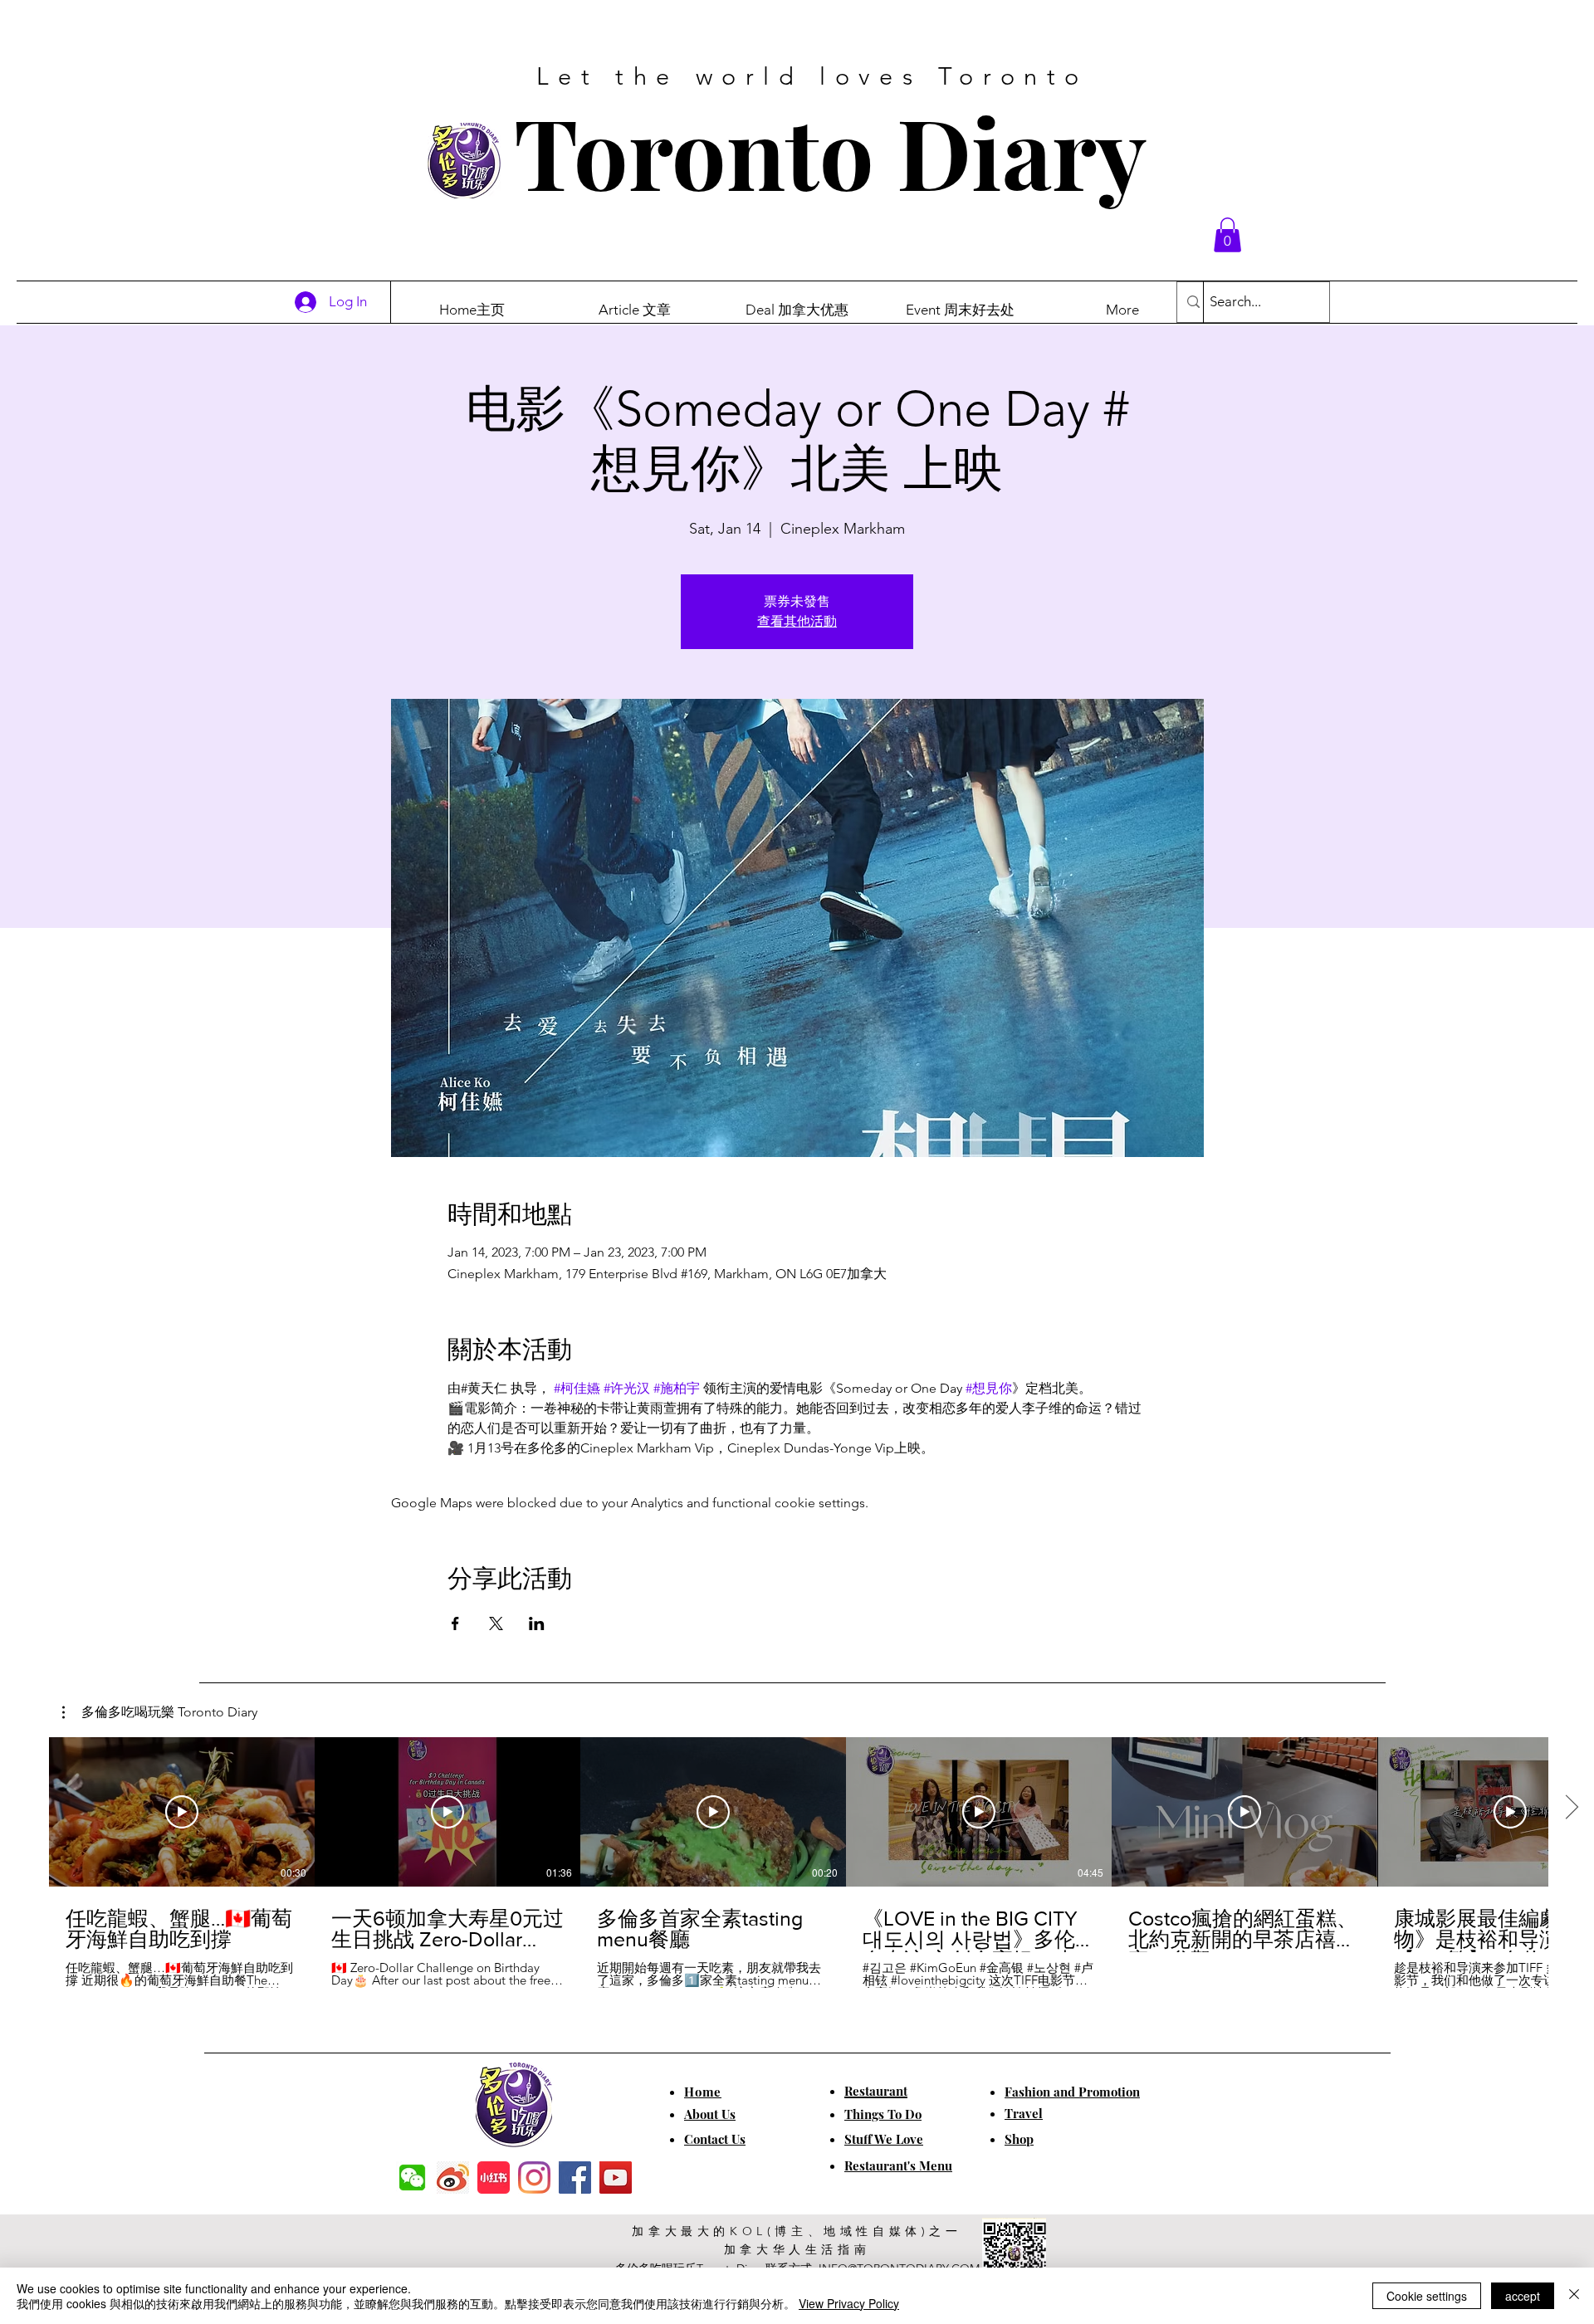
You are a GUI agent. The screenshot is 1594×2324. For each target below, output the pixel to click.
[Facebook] (575, 2178)
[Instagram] (534, 2178)
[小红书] (494, 2178)
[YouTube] (616, 2178)
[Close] (1574, 2296)
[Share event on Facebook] (455, 1623)
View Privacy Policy (849, 2303)
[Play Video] (182, 1812)
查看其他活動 (797, 621)
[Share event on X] (496, 1623)
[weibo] (453, 2178)
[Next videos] (1571, 1809)
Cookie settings (1427, 2296)
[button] (1227, 235)
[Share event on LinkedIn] (537, 1623)
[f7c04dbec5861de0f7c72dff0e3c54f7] (412, 2178)
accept (1523, 2296)
